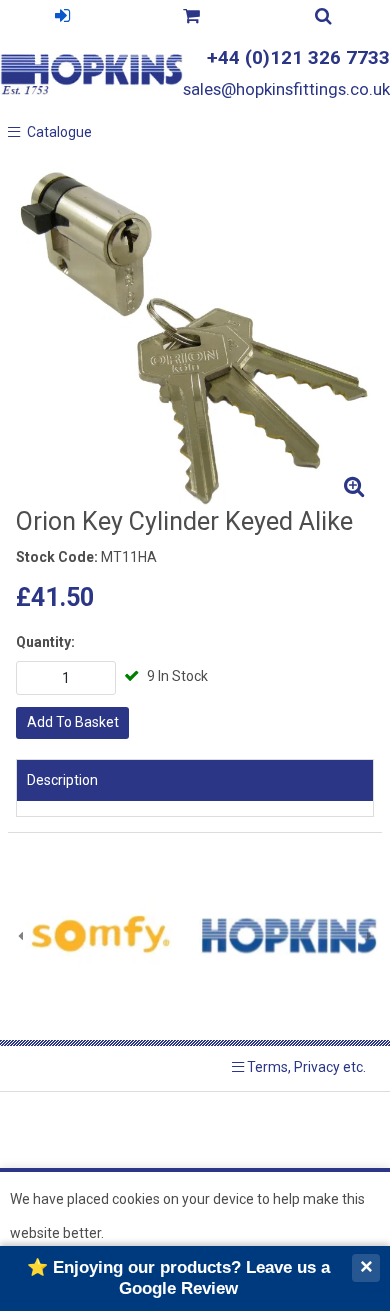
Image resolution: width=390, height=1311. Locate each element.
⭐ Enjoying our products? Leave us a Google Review (178, 1277)
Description (62, 780)
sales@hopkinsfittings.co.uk (286, 89)
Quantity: (45, 642)
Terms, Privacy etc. (305, 1067)
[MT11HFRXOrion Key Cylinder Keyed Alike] (195, 337)
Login (62, 18)
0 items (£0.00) (191, 18)
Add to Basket (73, 722)
